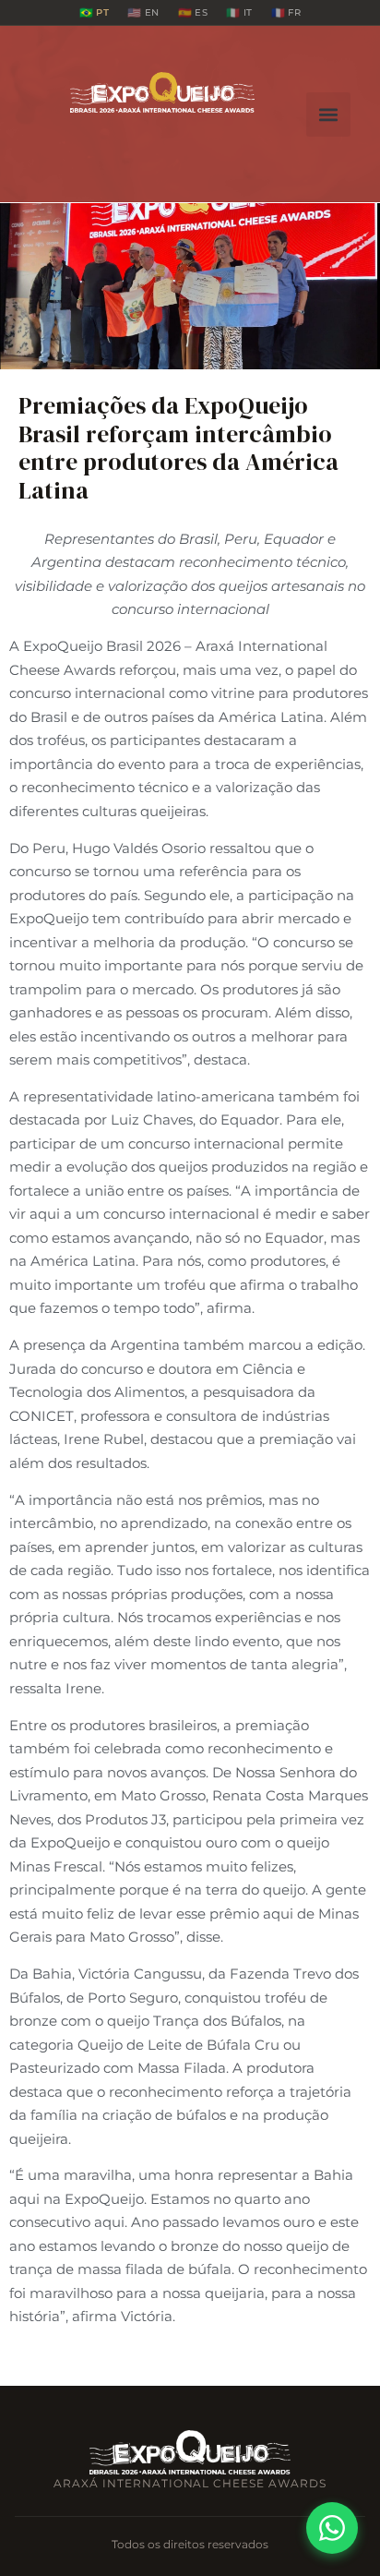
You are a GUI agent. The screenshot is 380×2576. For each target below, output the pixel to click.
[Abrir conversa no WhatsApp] (332, 2528)
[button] (328, 114)
